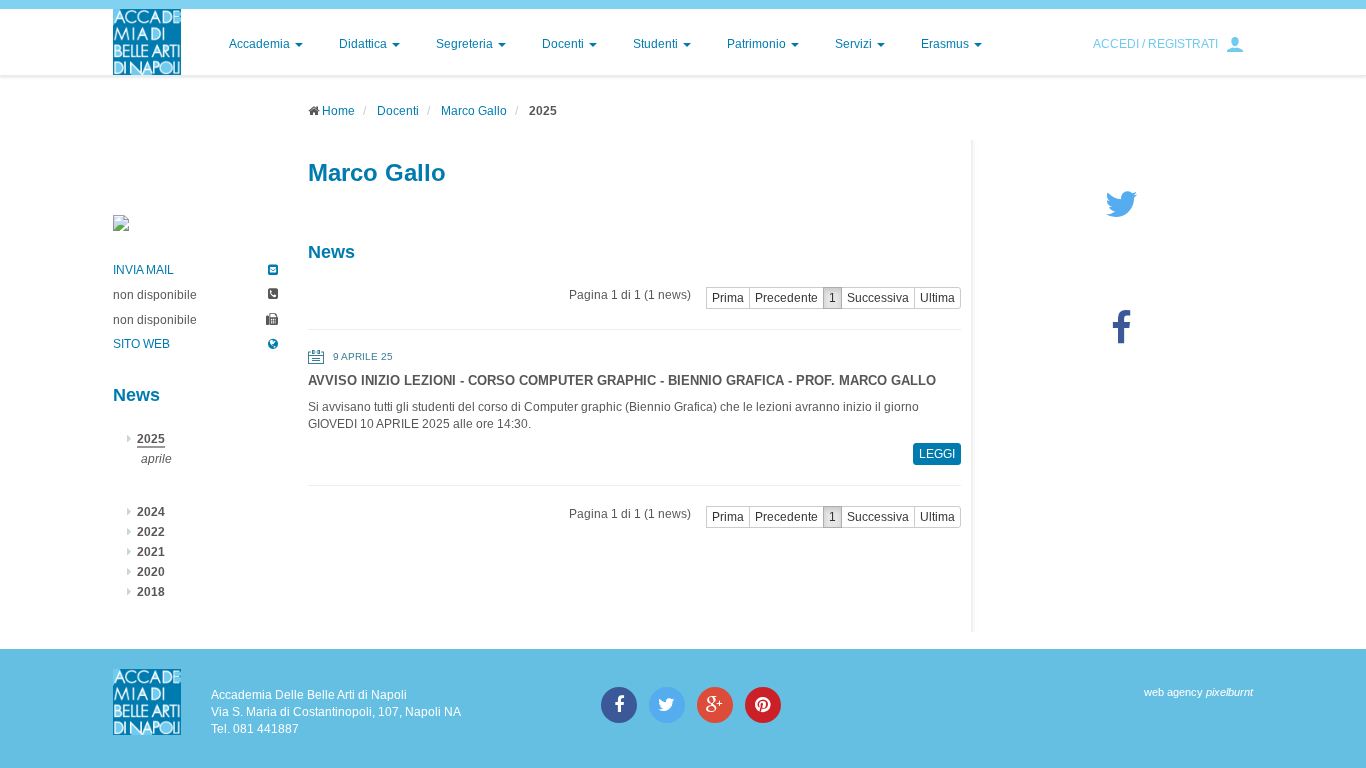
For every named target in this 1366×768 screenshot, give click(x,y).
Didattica (364, 44)
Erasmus (946, 44)
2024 (151, 512)
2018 (151, 592)
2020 (151, 572)
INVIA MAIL (143, 270)
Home (338, 111)
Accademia (261, 44)
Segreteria (466, 44)
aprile (156, 459)
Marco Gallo (474, 111)
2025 (151, 439)
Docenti (564, 44)
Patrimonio (758, 44)
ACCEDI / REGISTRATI (1155, 44)
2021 (151, 552)
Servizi (855, 44)
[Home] (147, 42)
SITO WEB (141, 344)
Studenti (657, 44)
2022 (151, 532)
